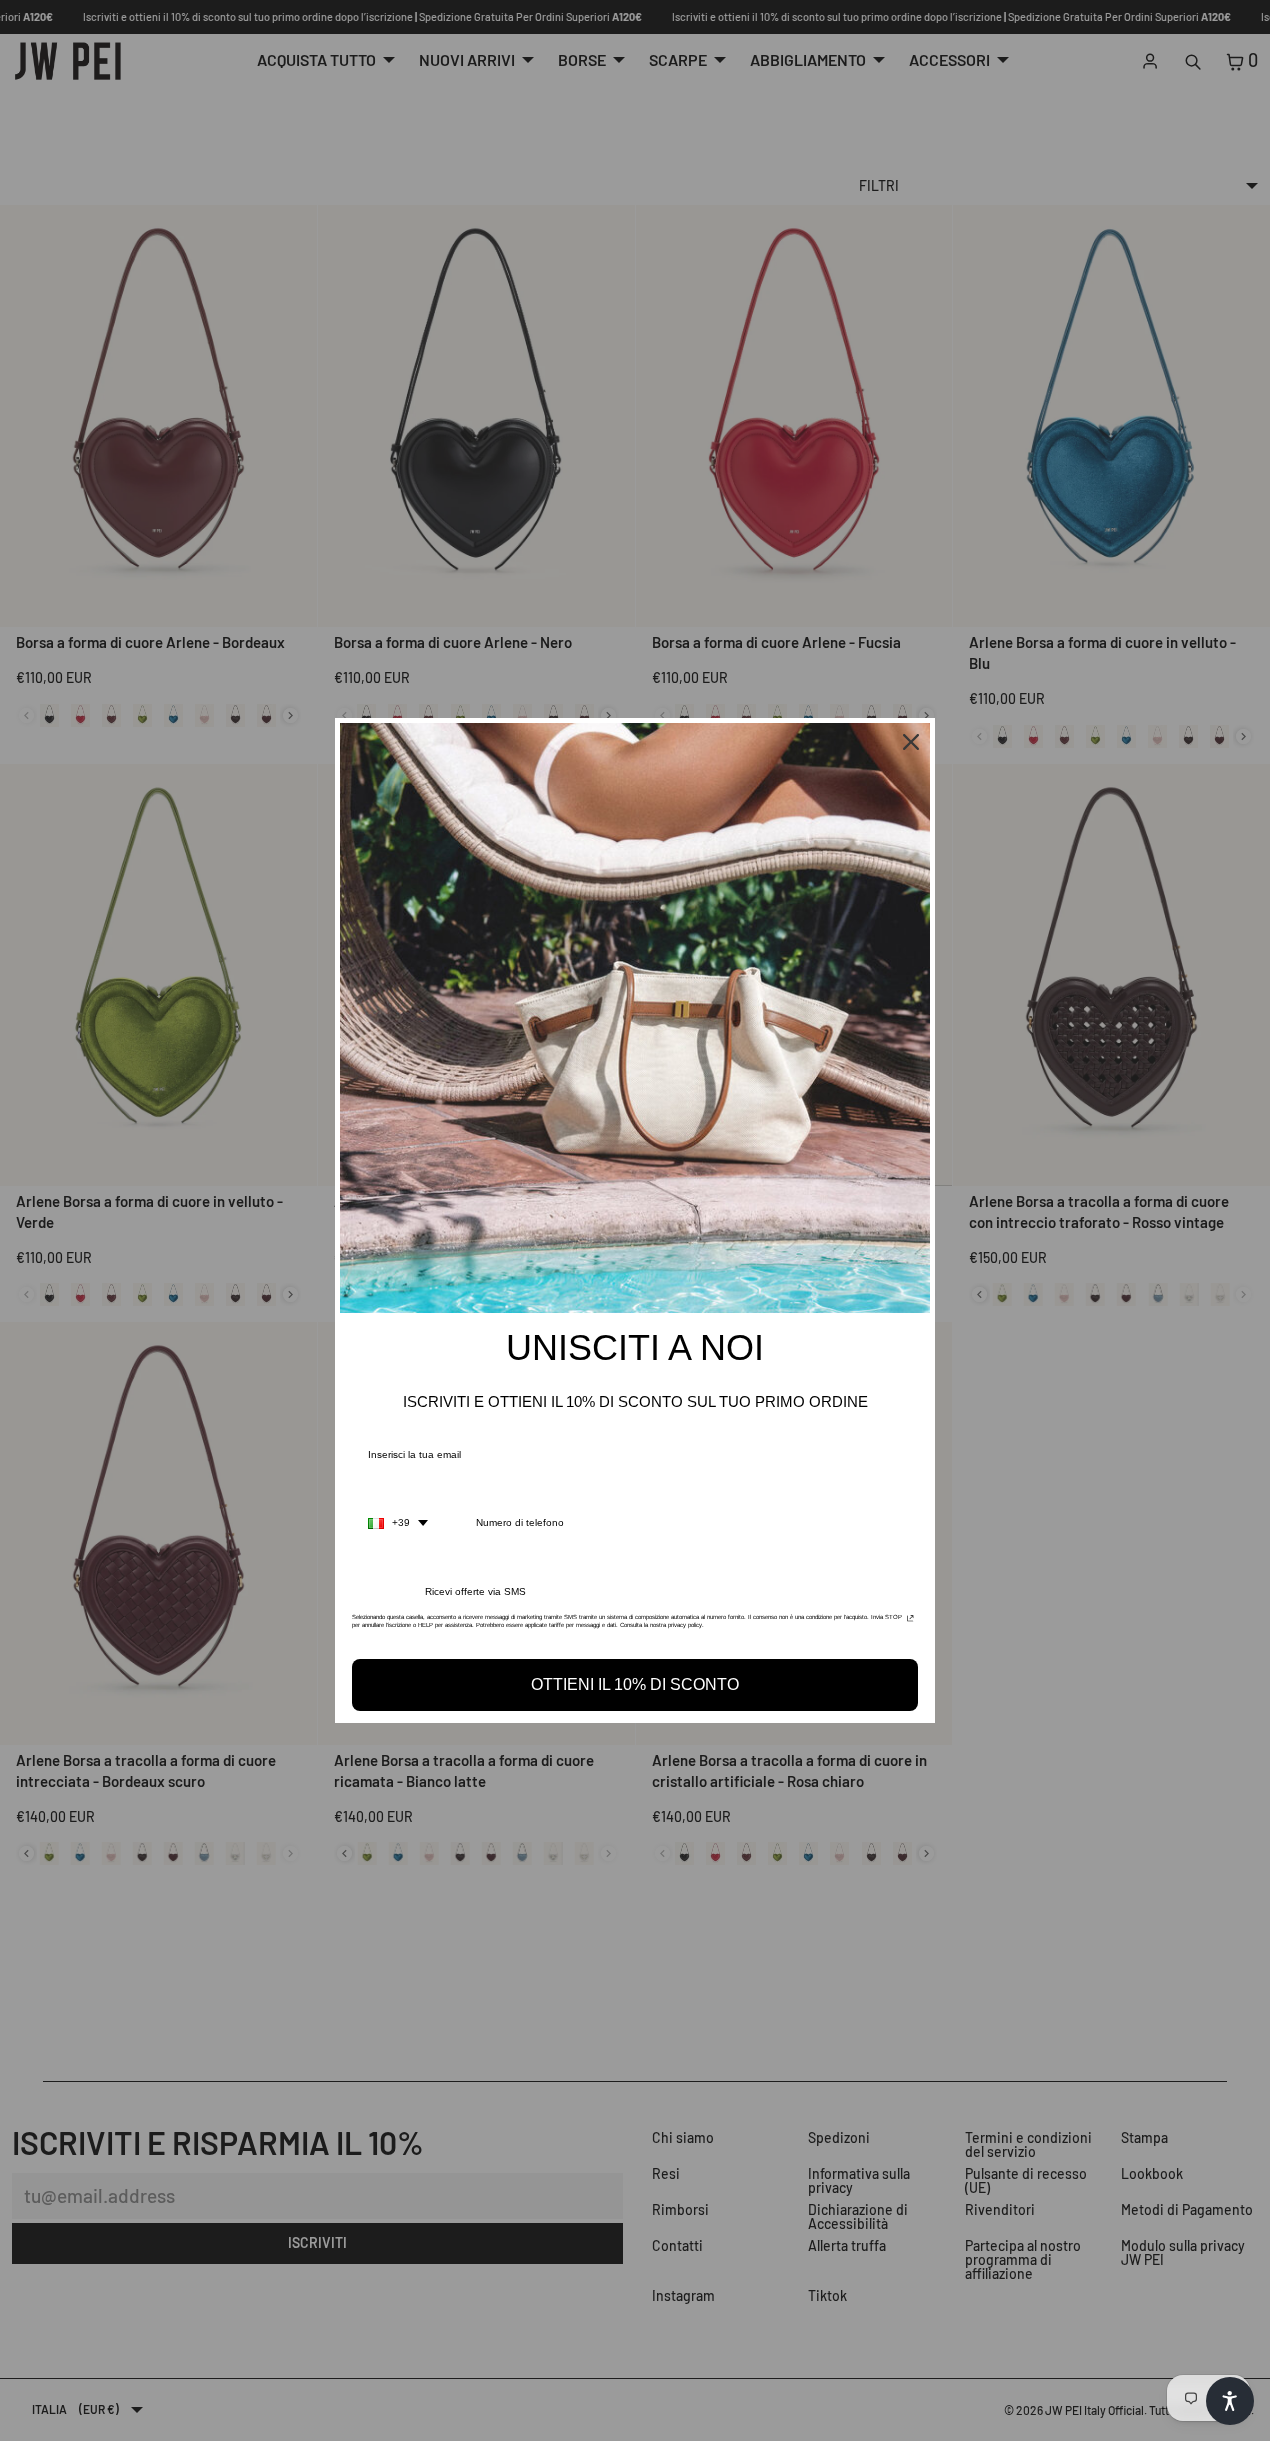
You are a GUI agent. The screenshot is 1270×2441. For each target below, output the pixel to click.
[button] (1230, 2401)
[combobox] (398, 1523)
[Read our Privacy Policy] (910, 1623)
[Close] (911, 742)
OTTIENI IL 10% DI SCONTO (635, 1684)
